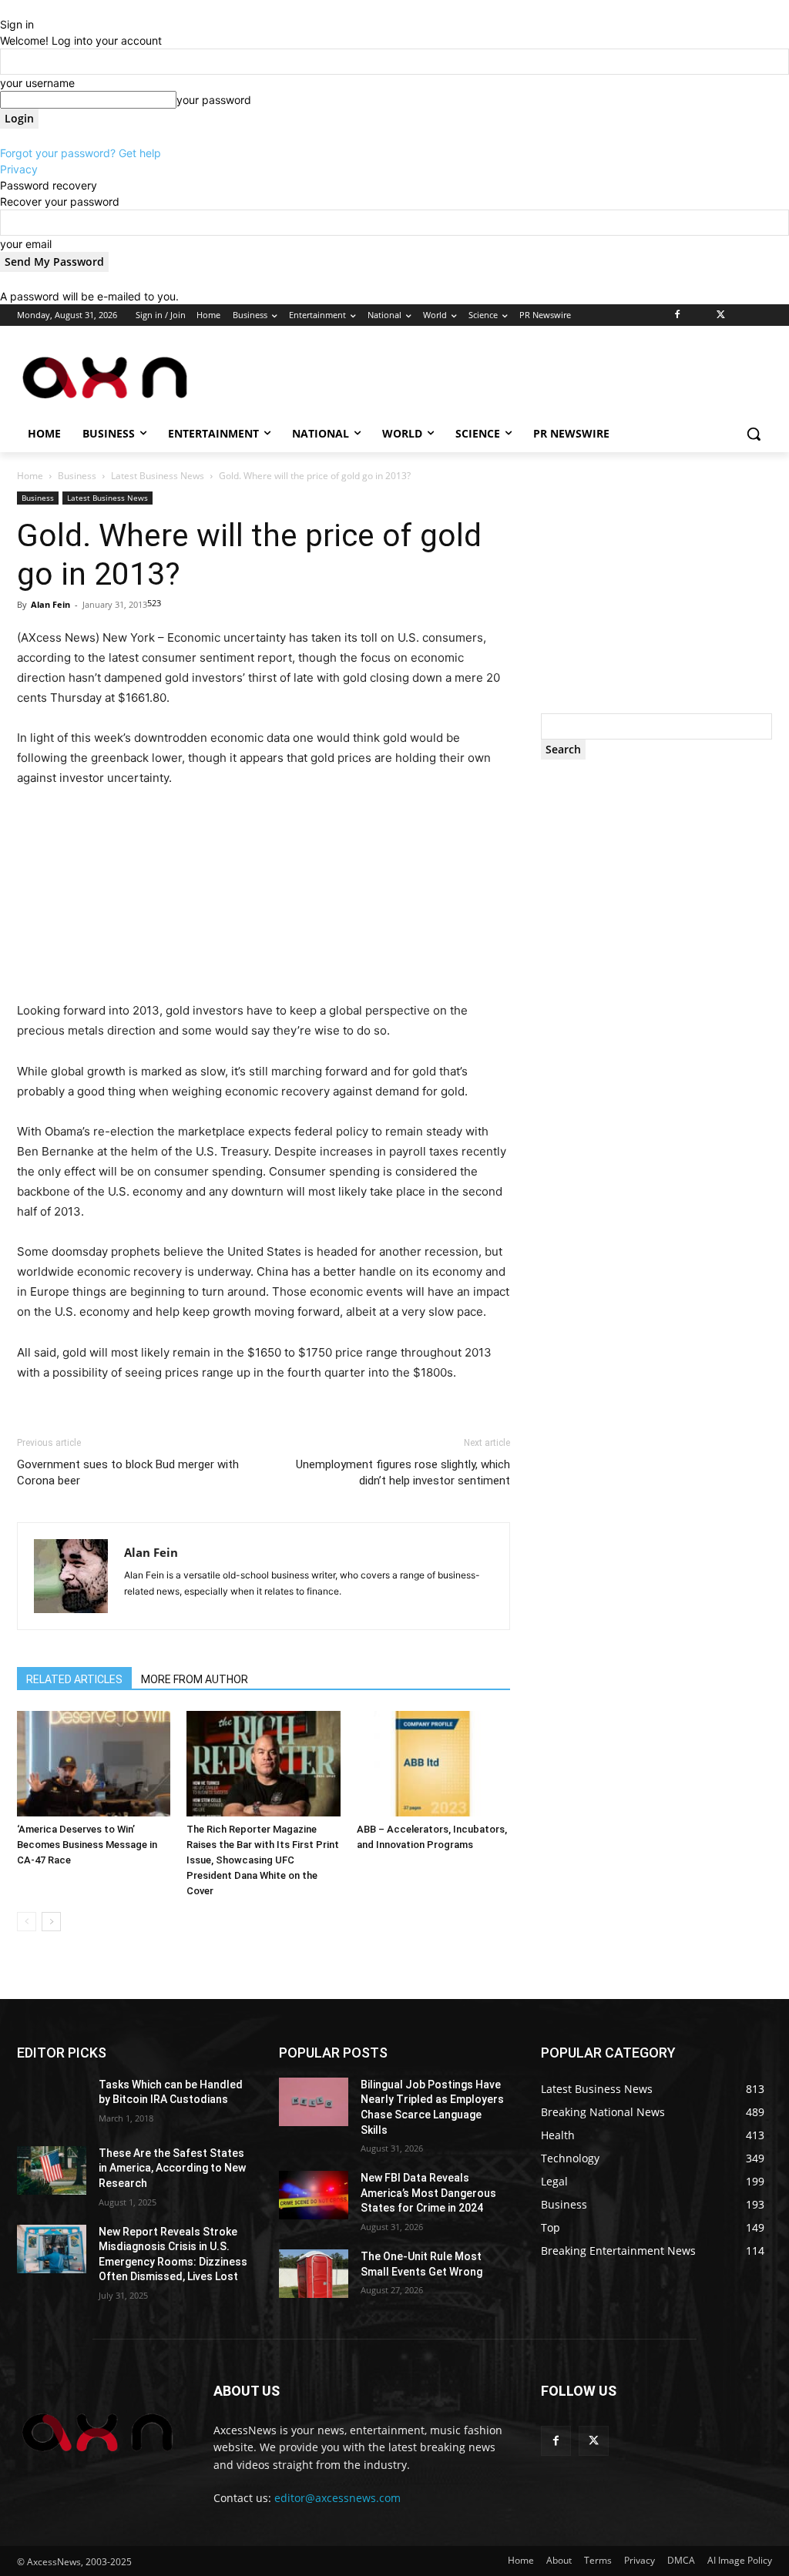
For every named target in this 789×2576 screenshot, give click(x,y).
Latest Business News (158, 476)
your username (37, 83)
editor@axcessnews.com (337, 2498)
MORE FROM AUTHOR (195, 1679)
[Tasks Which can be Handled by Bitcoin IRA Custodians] (52, 2102)
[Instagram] (699, 315)
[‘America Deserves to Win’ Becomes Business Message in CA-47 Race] (94, 1764)
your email (26, 244)
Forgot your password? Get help (81, 153)
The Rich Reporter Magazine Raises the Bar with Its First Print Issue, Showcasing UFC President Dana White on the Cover (263, 1860)
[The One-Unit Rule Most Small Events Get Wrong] (314, 2274)
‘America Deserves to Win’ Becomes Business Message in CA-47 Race (87, 1845)
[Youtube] (763, 315)
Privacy (19, 169)
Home (30, 476)
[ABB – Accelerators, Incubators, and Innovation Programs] (433, 1764)
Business (77, 476)
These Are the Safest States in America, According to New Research (172, 2168)
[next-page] (51, 1922)
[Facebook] (678, 315)
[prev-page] (27, 1922)
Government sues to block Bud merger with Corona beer (128, 1472)
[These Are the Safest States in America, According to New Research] (52, 2170)
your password (214, 100)
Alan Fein (50, 604)
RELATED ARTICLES (74, 1679)
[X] (721, 315)
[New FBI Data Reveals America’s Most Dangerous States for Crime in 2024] (314, 2195)
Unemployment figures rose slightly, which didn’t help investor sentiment (403, 1472)
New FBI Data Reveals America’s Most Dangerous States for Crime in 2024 (428, 2193)
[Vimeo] (742, 315)
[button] (754, 434)
